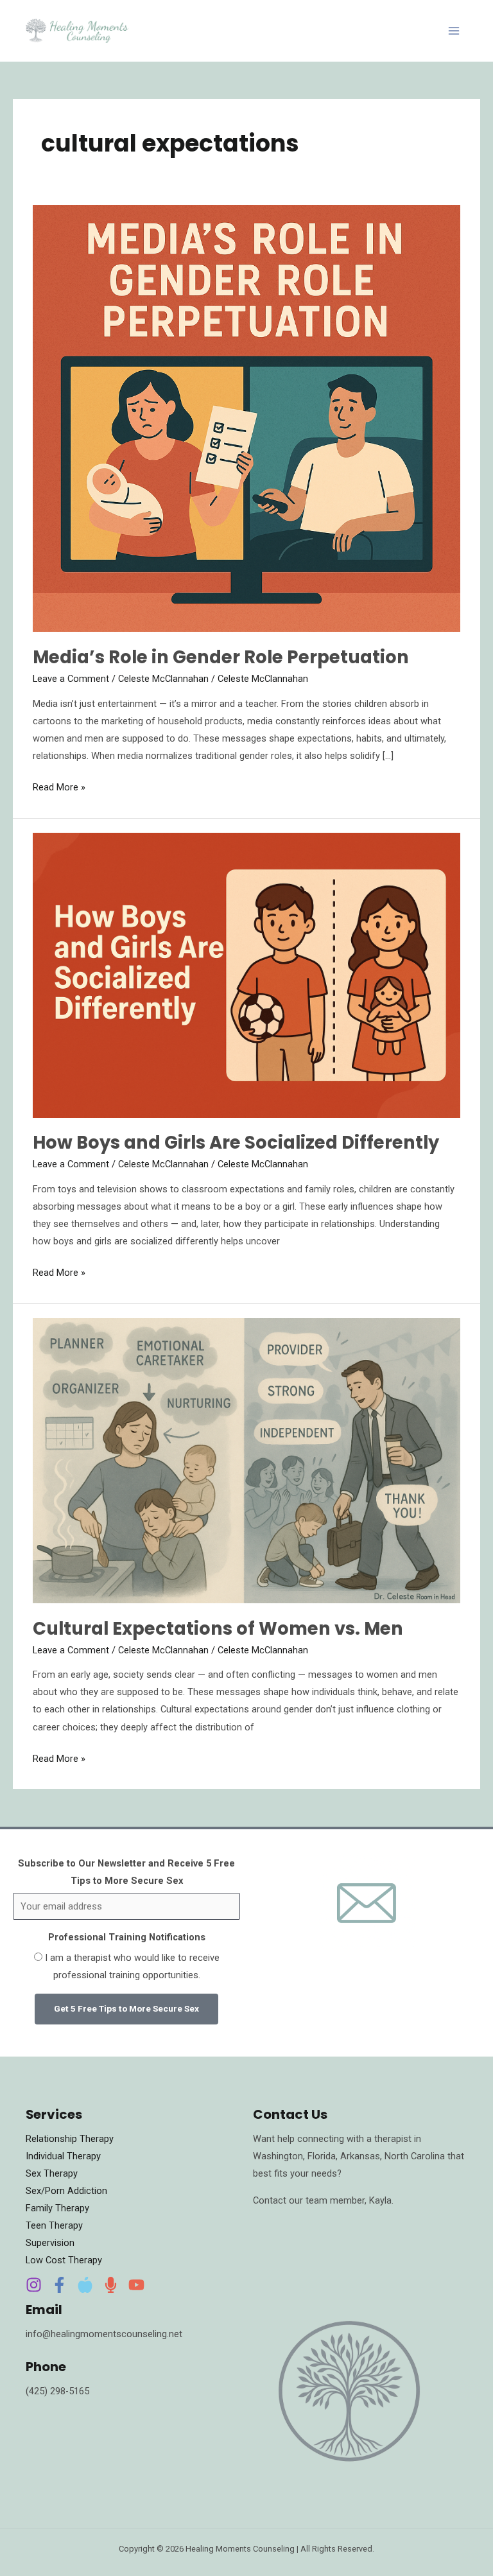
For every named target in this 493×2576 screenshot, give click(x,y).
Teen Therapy (54, 2225)
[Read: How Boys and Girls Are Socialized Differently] (246, 975)
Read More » (59, 786)
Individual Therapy (63, 2156)
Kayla (380, 2200)
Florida (322, 2156)
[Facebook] (59, 2285)
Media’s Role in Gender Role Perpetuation (221, 657)
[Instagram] (34, 2285)
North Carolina (416, 2156)
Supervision (50, 2243)
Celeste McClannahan (163, 679)
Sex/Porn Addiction (66, 2191)
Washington (278, 2156)
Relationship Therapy (70, 2139)
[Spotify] (111, 2285)
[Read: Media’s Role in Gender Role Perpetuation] (246, 417)
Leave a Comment (71, 679)
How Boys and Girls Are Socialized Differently (236, 1143)
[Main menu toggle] (454, 31)
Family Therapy (57, 2208)
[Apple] (85, 2285)
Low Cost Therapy (64, 2260)
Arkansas (360, 2156)
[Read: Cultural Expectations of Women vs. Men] (246, 1460)
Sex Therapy (52, 2173)
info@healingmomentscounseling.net (104, 2334)
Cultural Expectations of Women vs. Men (218, 1629)
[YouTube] (136, 2285)
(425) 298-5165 (57, 2391)
